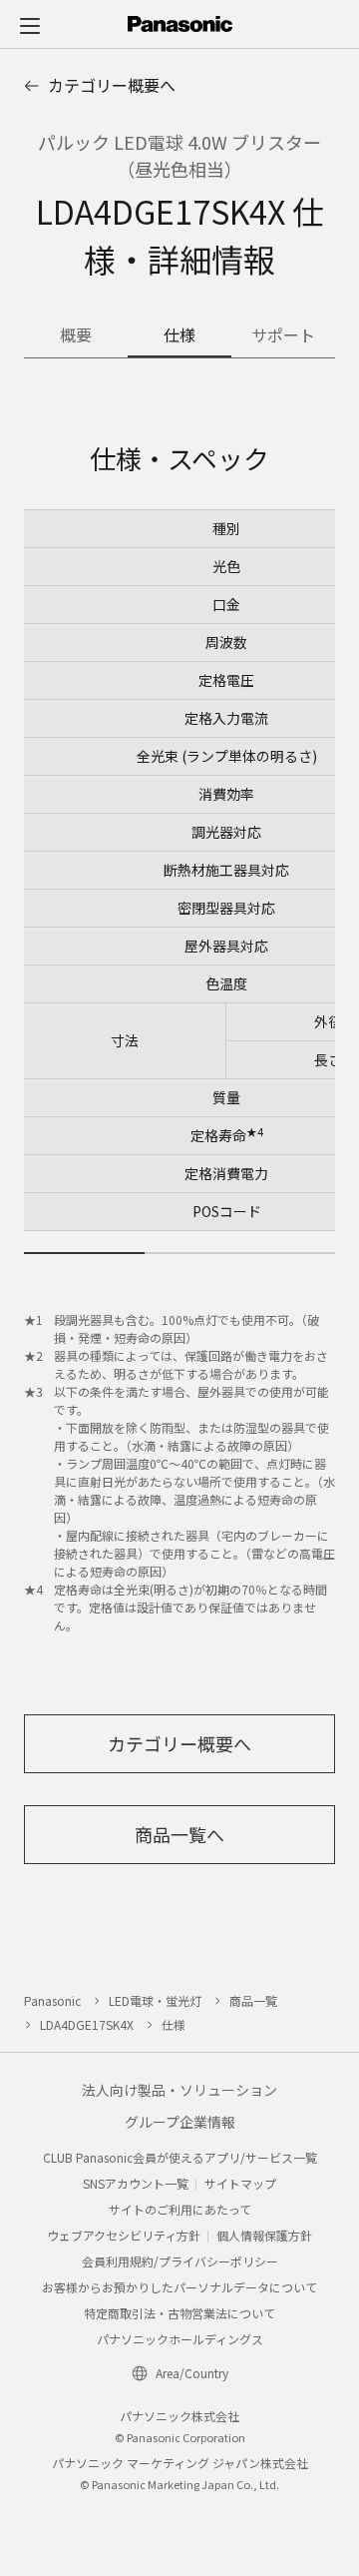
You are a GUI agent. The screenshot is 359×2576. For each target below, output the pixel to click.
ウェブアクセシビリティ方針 (124, 2235)
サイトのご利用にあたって (180, 2209)
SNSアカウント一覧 (136, 2183)
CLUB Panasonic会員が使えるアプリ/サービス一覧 (180, 2157)
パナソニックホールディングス (180, 2339)
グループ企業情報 (180, 2122)
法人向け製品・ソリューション (179, 2090)
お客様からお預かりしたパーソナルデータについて (179, 2287)
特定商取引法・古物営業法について (179, 2313)
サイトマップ (240, 2183)
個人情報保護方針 (264, 2235)
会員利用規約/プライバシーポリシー (180, 2261)
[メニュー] (30, 25)
